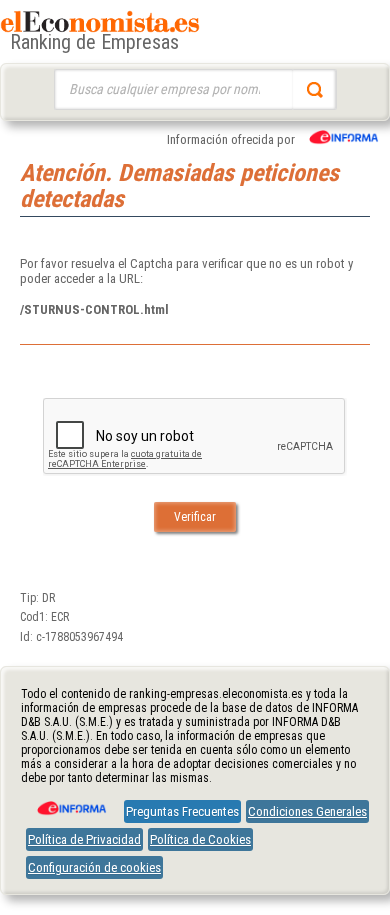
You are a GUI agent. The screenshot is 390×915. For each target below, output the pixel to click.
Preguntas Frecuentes (182, 811)
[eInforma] (70, 801)
